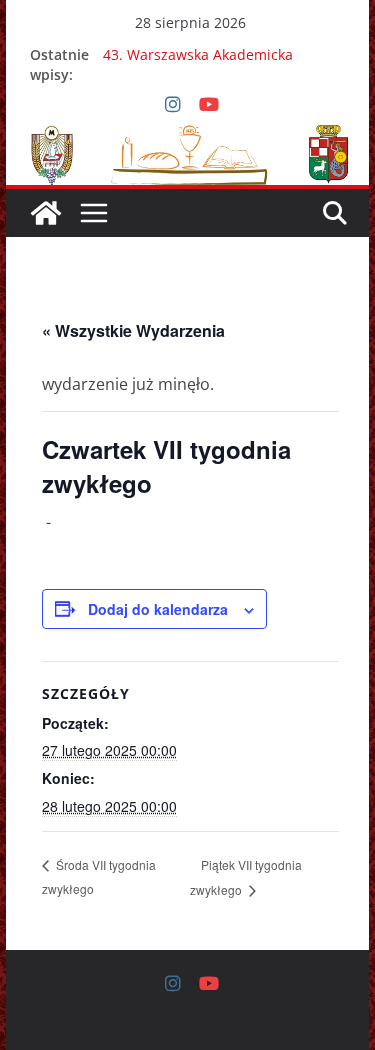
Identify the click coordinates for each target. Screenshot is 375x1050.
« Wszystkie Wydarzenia (133, 330)
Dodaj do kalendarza (158, 609)
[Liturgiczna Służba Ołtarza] (46, 213)
